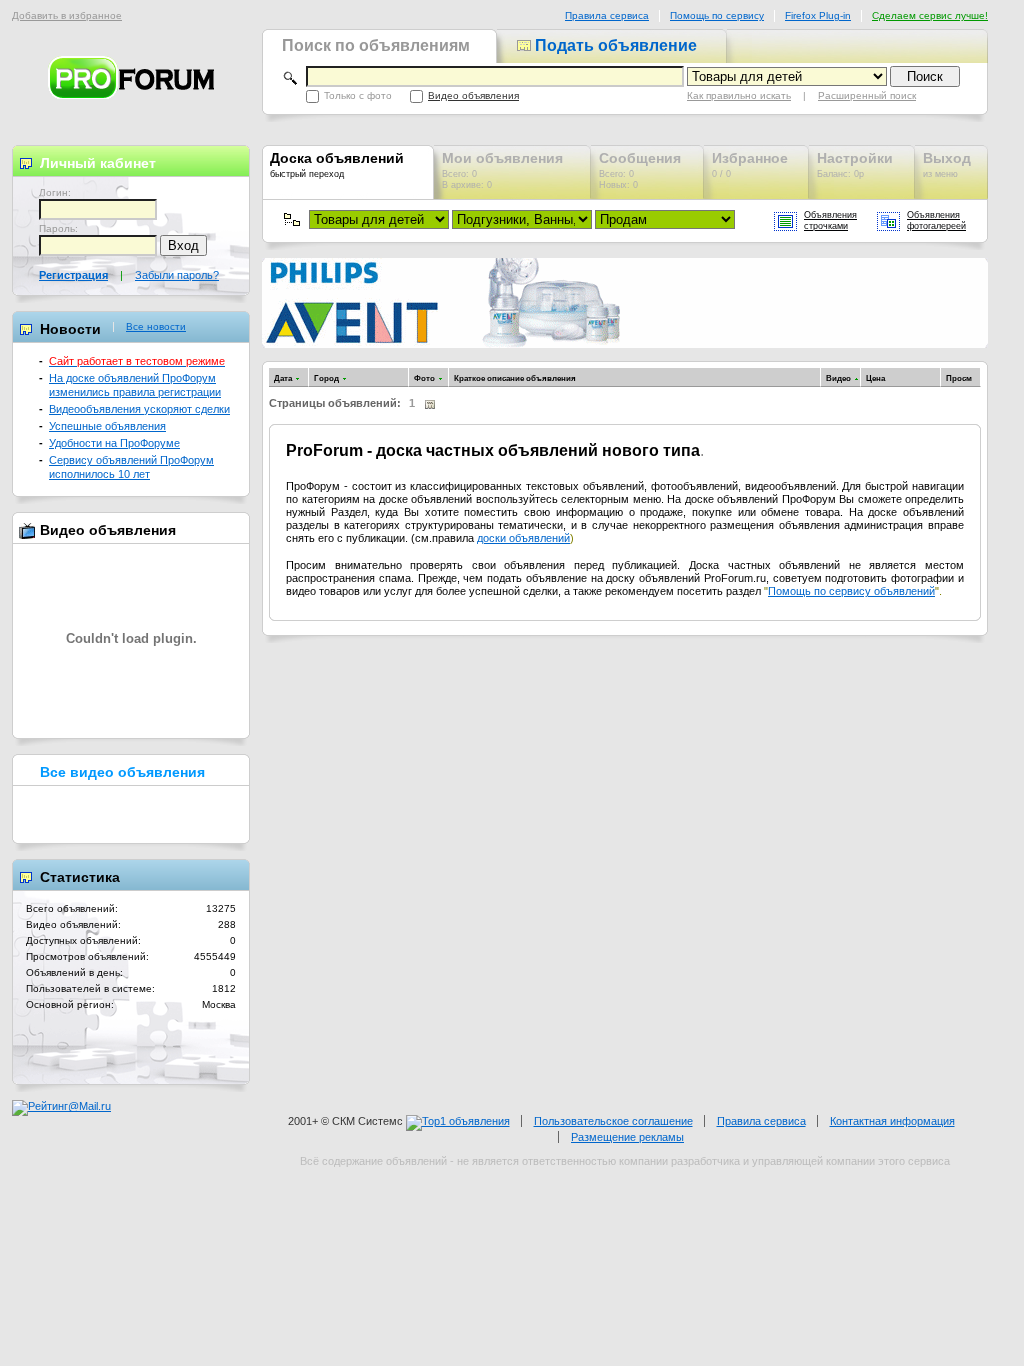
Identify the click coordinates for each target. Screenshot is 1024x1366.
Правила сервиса (607, 15)
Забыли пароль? (177, 275)
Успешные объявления (107, 426)
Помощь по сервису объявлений (851, 591)
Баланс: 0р (855, 164)
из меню (947, 164)
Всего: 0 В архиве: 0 (502, 170)
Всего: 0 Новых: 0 (640, 170)
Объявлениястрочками (830, 220)
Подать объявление (614, 45)
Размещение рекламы (627, 1137)
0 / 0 (750, 164)
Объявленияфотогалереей (936, 220)
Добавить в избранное (67, 15)
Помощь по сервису (717, 15)
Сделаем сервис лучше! (930, 15)
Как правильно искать (739, 95)
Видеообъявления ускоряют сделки (139, 409)
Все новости (156, 327)
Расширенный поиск (867, 95)
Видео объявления (473, 95)
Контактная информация (892, 1121)
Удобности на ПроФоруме (114, 443)
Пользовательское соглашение (613, 1121)
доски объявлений (523, 538)
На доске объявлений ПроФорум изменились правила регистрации (135, 384)
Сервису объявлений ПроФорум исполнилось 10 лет (131, 466)
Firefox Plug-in (818, 15)
